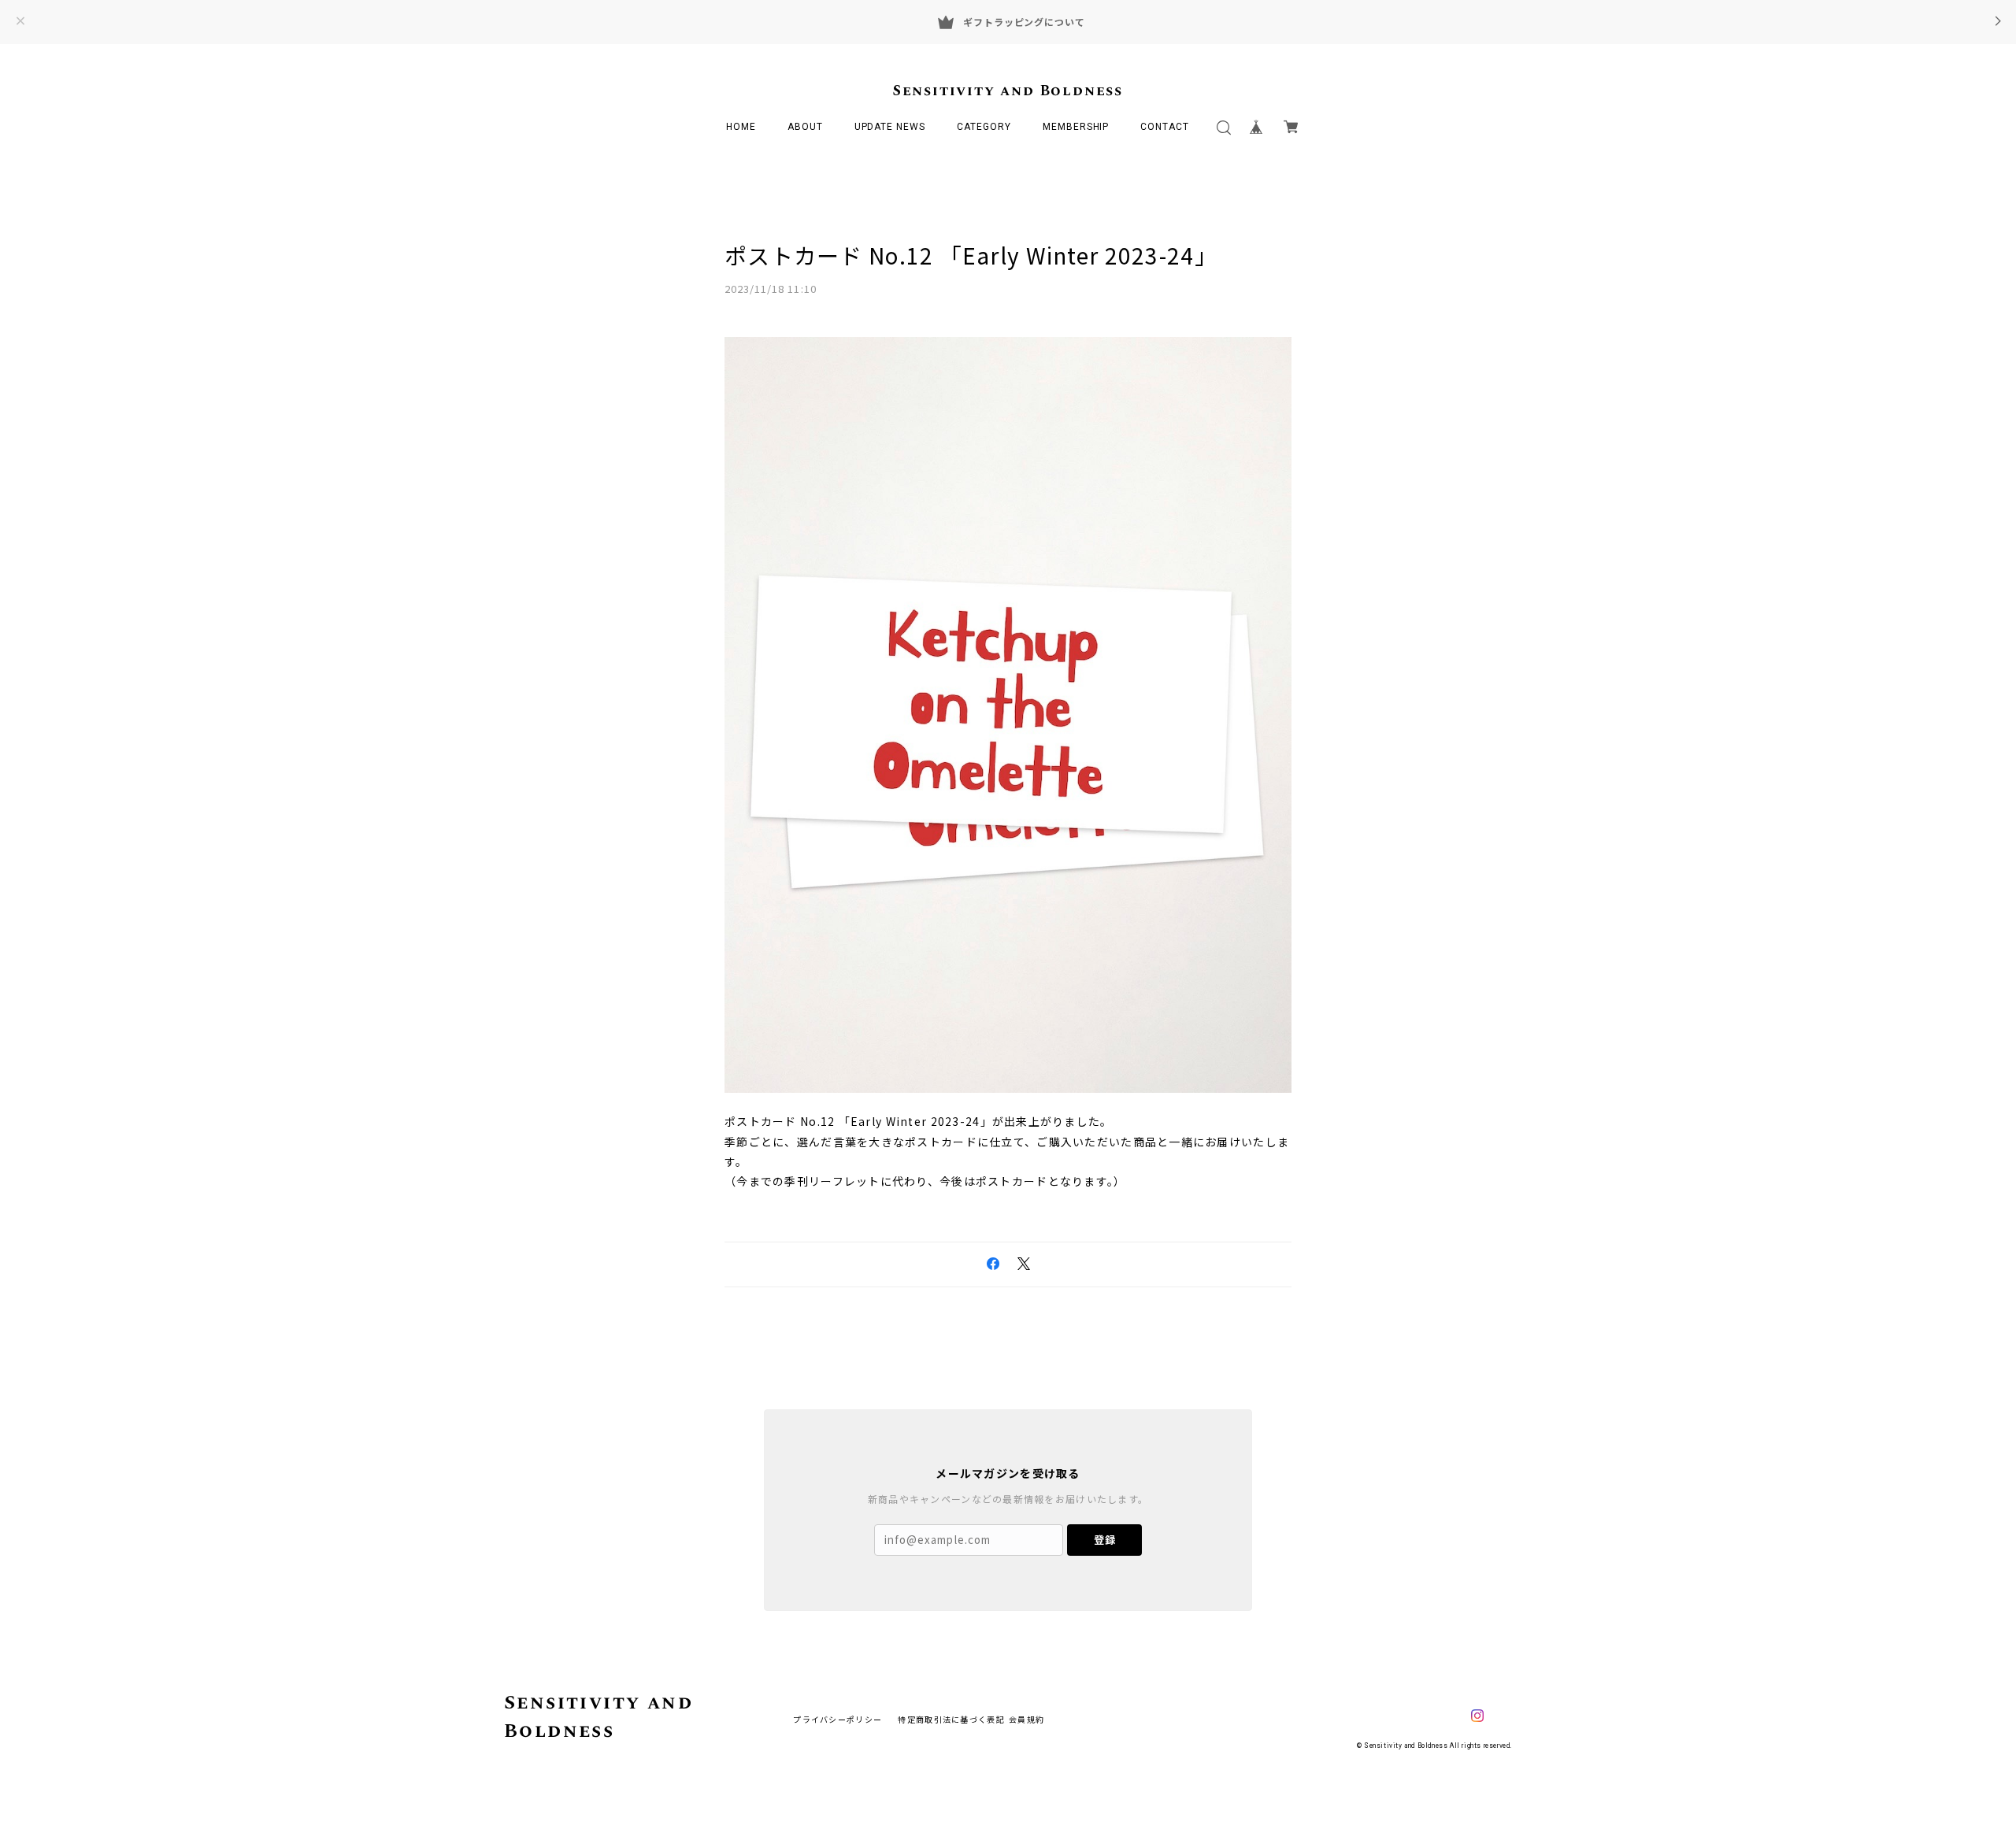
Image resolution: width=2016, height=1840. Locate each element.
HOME (741, 127)
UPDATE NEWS (890, 127)
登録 (1105, 1540)
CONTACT (1165, 127)
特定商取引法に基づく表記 (951, 1719)
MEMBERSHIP (1076, 127)
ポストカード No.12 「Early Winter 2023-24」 (971, 255)
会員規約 (1027, 1719)
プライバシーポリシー (838, 1719)
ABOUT (805, 127)
